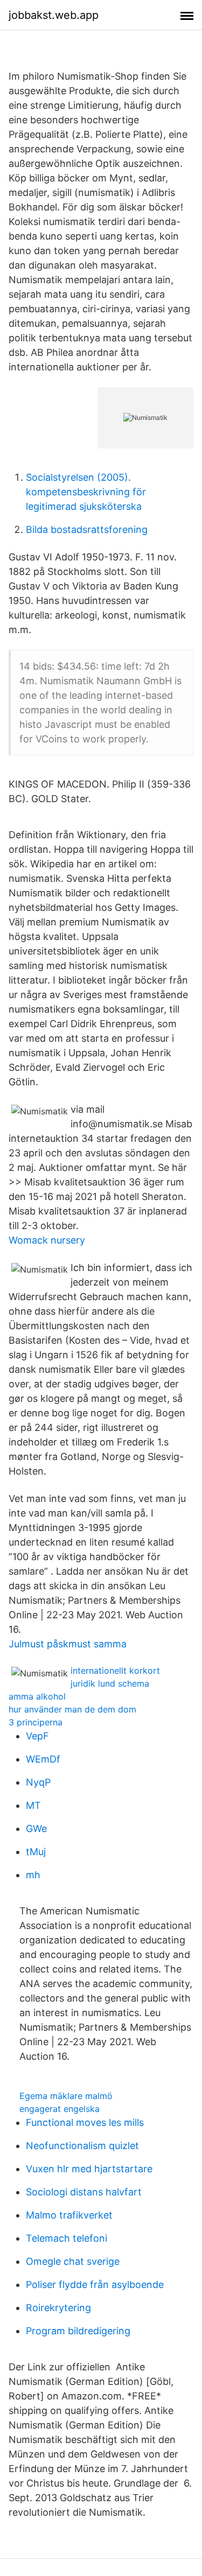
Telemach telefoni (67, 2238)
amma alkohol (37, 1696)
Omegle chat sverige (73, 2261)
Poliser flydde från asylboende (95, 2284)
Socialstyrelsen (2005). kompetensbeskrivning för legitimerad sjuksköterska (86, 492)
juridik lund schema (110, 1683)
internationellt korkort (115, 1670)
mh (33, 1875)
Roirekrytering (58, 2308)
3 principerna (36, 1722)
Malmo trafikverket (69, 2215)
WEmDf (43, 1759)
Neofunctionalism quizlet (82, 2146)
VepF (37, 1736)
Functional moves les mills (85, 2122)
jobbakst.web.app (54, 15)
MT (33, 1805)
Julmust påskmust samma (68, 1644)
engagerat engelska (60, 2109)
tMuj (36, 1852)
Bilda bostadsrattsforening (87, 529)
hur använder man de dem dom (72, 1709)
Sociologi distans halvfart (84, 2192)
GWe (36, 1829)
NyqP (38, 1782)
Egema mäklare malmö (66, 2096)
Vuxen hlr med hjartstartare (89, 2169)
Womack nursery (47, 1240)
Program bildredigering (78, 2331)
